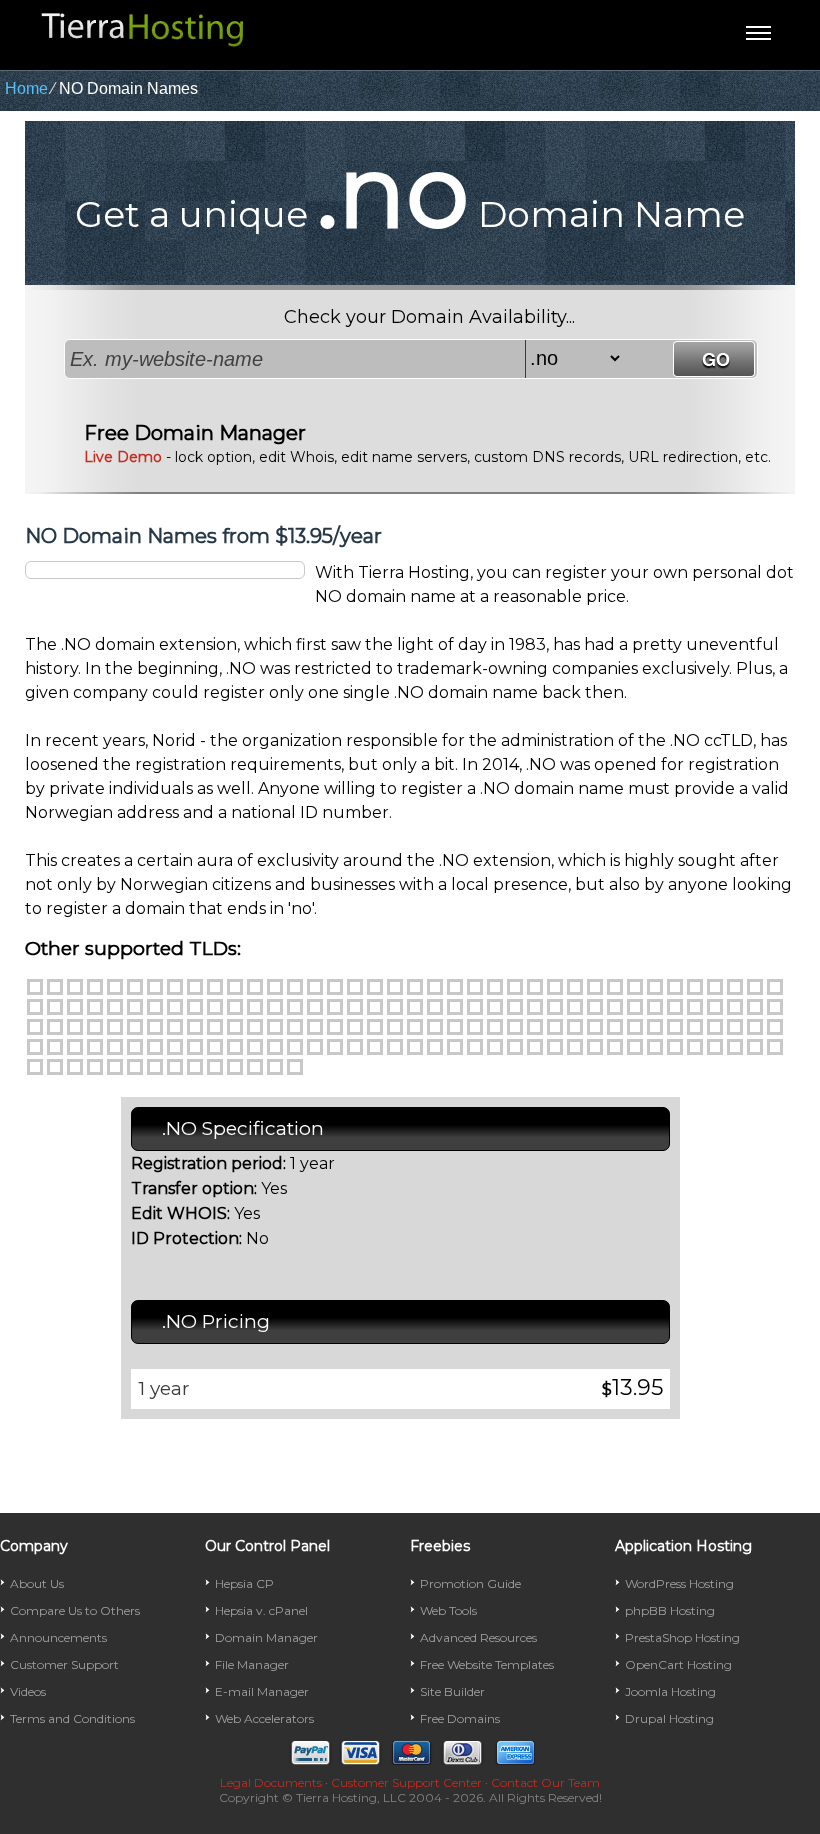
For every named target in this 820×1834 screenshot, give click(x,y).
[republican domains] (295, 1027)
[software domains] (475, 1027)
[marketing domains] (595, 1007)
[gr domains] (575, 1047)
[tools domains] (695, 1027)
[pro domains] (175, 1027)
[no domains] (695, 1047)
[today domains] (675, 1027)
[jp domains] (615, 1047)
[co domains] (195, 987)
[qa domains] (95, 1067)
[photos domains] (115, 1027)
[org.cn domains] (355, 1047)
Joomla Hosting (670, 1691)
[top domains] (715, 1027)
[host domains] (415, 1007)
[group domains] (375, 1007)
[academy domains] (235, 987)
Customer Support (64, 1664)
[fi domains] (455, 1047)
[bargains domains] (295, 987)
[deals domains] (715, 987)
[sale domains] (355, 1027)
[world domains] (35, 1047)
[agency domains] (255, 987)
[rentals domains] (255, 1027)
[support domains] (555, 1027)
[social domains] (455, 1027)
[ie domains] (595, 1047)
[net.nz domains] (755, 1047)
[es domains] (415, 1047)
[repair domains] (275, 1027)
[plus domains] (135, 1027)
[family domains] (215, 1007)
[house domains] (435, 1007)
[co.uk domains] (215, 1067)
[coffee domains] (575, 987)
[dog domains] (35, 1007)
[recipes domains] (235, 1027)
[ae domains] (95, 1047)
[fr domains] (475, 1047)
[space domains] (515, 1027)
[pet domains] (75, 1027)
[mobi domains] (635, 1007)
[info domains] (95, 987)
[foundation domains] (295, 1007)
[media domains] (615, 1007)
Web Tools (448, 1610)
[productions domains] (195, 1027)
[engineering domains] (95, 1007)
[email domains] (75, 1007)
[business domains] (375, 987)
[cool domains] (635, 987)
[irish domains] (495, 1007)
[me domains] (175, 987)
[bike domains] (315, 987)
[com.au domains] (155, 1047)
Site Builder (452, 1691)
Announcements (58, 1637)
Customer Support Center (406, 1782)
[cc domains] (255, 1047)
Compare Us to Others (75, 1610)
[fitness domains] (255, 1007)
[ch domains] (275, 1047)
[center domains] (435, 987)
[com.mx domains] (675, 1047)
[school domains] (375, 1027)
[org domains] (75, 987)
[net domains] (55, 987)
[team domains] (595, 1027)
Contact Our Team (545, 1782)
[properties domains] (215, 1027)
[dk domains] (395, 1047)
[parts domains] (35, 1027)
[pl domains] (55, 1067)
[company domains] (595, 987)
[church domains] (475, 987)
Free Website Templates (487, 1664)
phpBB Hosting (670, 1610)
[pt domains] (75, 1067)
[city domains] (495, 987)
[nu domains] (715, 1047)
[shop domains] (415, 1027)
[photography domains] (95, 1027)
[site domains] (435, 1027)
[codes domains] (555, 987)
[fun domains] (315, 1007)
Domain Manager (266, 1637)
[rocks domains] (315, 1027)
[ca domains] (235, 1047)
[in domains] (515, 1047)
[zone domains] (75, 1047)
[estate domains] (135, 1007)
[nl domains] (635, 1047)
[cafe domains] (395, 987)
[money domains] (655, 1007)
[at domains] (135, 1047)
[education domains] (55, 1007)
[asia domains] (275, 987)
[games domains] (355, 1007)
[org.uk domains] (255, 1067)
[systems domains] (575, 1027)
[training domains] (735, 1027)
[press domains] (155, 1027)
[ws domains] (275, 1067)
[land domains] (535, 1007)
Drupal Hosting (669, 1718)
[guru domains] (395, 1007)
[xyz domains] (215, 987)
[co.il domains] (495, 1047)
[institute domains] (455, 1007)
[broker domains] (355, 987)
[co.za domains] (295, 1067)
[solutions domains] (495, 1027)
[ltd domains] (575, 1007)
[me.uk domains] (235, 1067)
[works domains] (55, 1047)
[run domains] (335, 1027)
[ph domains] (35, 1067)
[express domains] (195, 1007)
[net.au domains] (175, 1047)
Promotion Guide (470, 1583)
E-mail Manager (262, 1691)
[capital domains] (415, 987)
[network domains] (695, 1007)
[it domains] (555, 1047)
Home (26, 88)
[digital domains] (775, 987)
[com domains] (35, 987)
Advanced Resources (478, 1637)
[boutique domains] (335, 987)
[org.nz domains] (775, 1047)
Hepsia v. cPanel (261, 1610)
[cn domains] (295, 1047)
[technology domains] (635, 1027)
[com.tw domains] (195, 1067)
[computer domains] (615, 987)
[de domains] (375, 1047)
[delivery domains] (735, 987)
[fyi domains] (335, 1007)
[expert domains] (175, 1007)
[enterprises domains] (115, 1007)
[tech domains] (615, 1027)
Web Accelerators (264, 1718)
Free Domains (460, 1718)
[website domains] (755, 1027)
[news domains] (715, 1007)
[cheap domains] (455, 987)
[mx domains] (655, 1047)
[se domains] (135, 1067)
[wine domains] (775, 1027)
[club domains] (515, 987)
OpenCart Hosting (678, 1664)
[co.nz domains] (735, 1047)
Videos (28, 1691)
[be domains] (215, 1047)
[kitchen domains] (515, 1007)
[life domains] (555, 1007)
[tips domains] (655, 1027)
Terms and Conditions (72, 1718)
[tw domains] (175, 1067)
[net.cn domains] (335, 1047)
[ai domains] (115, 1047)
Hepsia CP (244, 1583)
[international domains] (475, 1007)
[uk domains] (155, 987)
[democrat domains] (755, 987)
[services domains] (395, 1027)
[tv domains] (155, 1067)
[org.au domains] (195, 1047)
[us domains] (135, 987)
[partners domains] (775, 1007)
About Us (37, 1583)
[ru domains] (115, 1067)
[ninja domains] (735, 1007)
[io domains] (535, 1047)
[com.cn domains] (315, 1047)
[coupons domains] (675, 987)
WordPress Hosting (679, 1583)
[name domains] (675, 1007)
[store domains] (535, 1027)
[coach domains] (535, 987)
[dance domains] (695, 987)
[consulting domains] (655, 987)
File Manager (252, 1664)
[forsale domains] (275, 1007)
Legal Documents (271, 1782)
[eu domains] (435, 1047)
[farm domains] (235, 1007)
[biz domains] (115, 987)
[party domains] (55, 1027)
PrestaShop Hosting (682, 1637)
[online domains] (755, 1007)
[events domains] (155, 1007)
